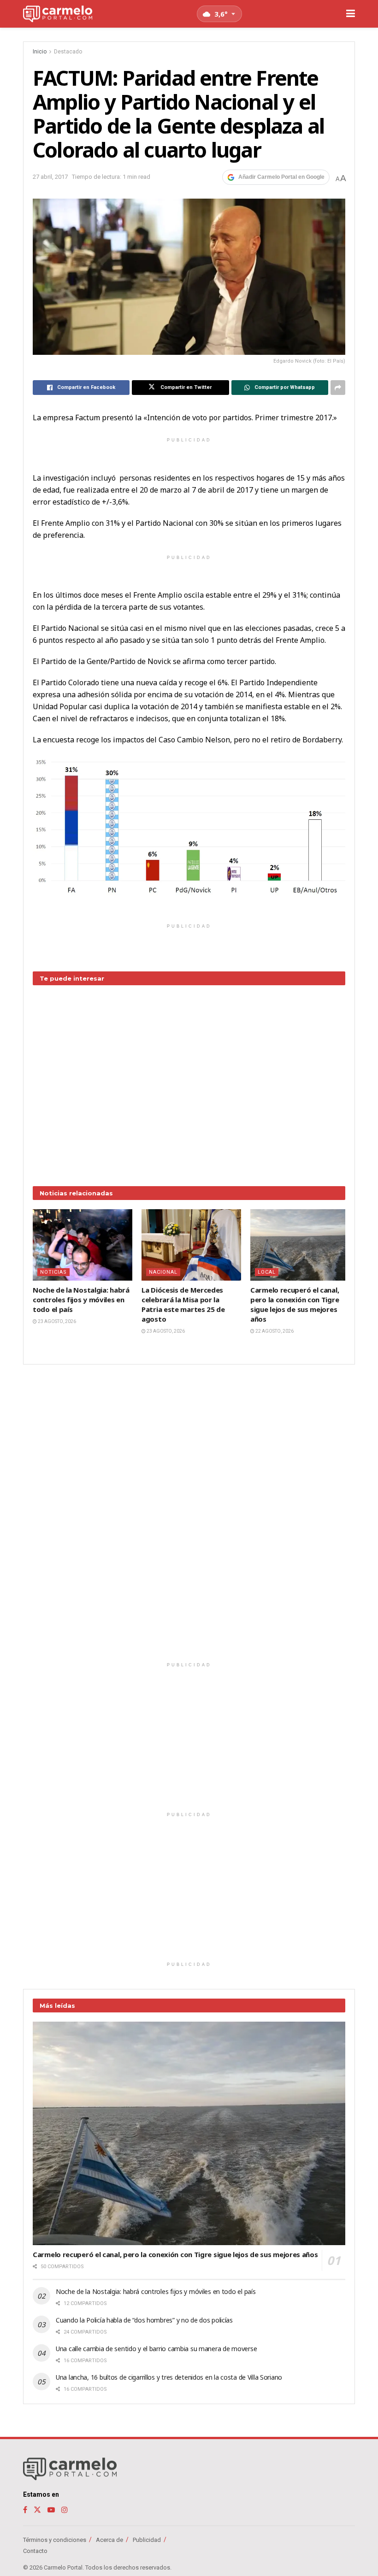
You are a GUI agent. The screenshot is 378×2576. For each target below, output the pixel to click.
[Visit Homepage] (58, 14)
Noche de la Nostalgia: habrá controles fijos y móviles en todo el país (81, 1300)
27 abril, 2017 (50, 177)
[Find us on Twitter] (37, 2510)
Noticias (53, 1272)
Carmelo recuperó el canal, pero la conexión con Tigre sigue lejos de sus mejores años (295, 1304)
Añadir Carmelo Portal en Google (281, 177)
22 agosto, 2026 (274, 1331)
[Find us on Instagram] (65, 2510)
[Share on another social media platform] (338, 388)
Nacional (163, 1272)
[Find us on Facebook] (25, 2510)
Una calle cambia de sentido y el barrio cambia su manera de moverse (156, 2349)
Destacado (68, 52)
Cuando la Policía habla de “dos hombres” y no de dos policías (144, 2320)
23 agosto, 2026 (56, 1321)
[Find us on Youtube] (51, 2510)
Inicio (40, 52)
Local (267, 1272)
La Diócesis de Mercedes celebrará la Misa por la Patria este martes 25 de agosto (183, 1304)
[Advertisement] (189, 1079)
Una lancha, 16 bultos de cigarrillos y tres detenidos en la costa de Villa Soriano (169, 2377)
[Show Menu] (351, 14)
